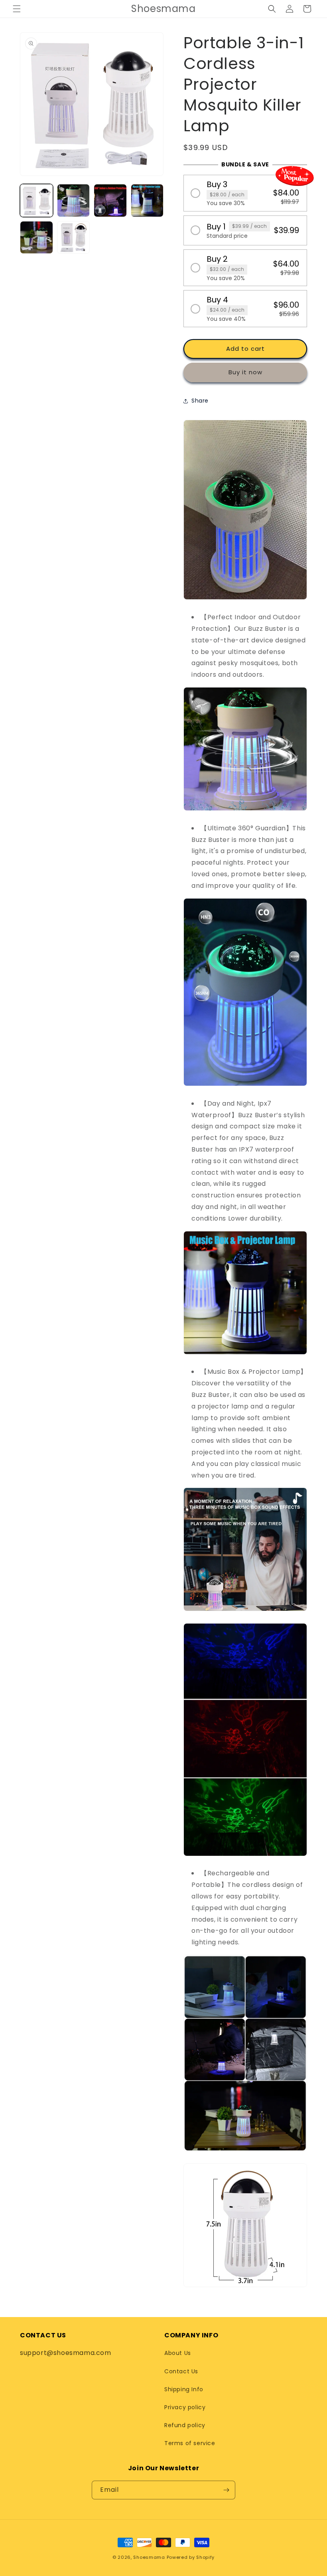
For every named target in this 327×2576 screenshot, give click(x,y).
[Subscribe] (226, 2490)
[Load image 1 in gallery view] (36, 201)
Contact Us (181, 2371)
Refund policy (185, 2425)
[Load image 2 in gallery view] (74, 201)
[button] (17, 9)
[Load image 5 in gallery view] (36, 238)
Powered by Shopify (191, 2557)
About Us (178, 2353)
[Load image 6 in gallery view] (74, 238)
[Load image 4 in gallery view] (147, 201)
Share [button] (200, 401)
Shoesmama (149, 2557)
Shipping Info (184, 2389)
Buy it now (245, 372)
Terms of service (190, 2443)
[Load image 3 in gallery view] (110, 201)
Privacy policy (185, 2407)
